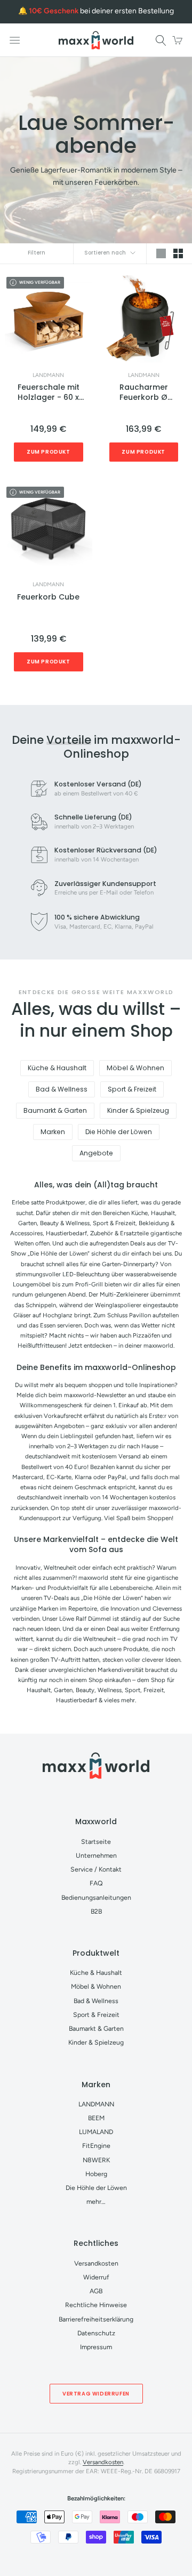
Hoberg (96, 2174)
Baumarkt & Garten (55, 1110)
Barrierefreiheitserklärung (96, 2319)
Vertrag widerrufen (96, 2394)
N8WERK (96, 2160)
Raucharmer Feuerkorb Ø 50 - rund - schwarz (144, 393)
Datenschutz (96, 2333)
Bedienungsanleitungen (96, 1897)
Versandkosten (96, 2263)
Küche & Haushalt (57, 1068)
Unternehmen (96, 1855)
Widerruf (96, 2277)
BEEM (96, 2118)
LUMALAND (96, 2132)
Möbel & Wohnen (135, 1068)
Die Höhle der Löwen (119, 1132)
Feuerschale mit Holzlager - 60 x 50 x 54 (49, 393)
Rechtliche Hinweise (96, 2305)
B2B (96, 1911)
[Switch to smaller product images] (178, 254)
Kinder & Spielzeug (138, 1110)
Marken (53, 1132)
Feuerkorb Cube (48, 597)
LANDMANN (48, 375)
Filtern (37, 253)
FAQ (96, 1883)
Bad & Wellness (62, 1089)
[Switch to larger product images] (161, 254)
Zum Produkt (49, 452)
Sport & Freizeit (132, 1089)
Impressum (96, 2347)
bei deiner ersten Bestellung (101, 11)
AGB (96, 2291)
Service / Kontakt (96, 1869)
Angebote (96, 1153)
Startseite (96, 1841)
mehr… (96, 2201)
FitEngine (96, 2146)
